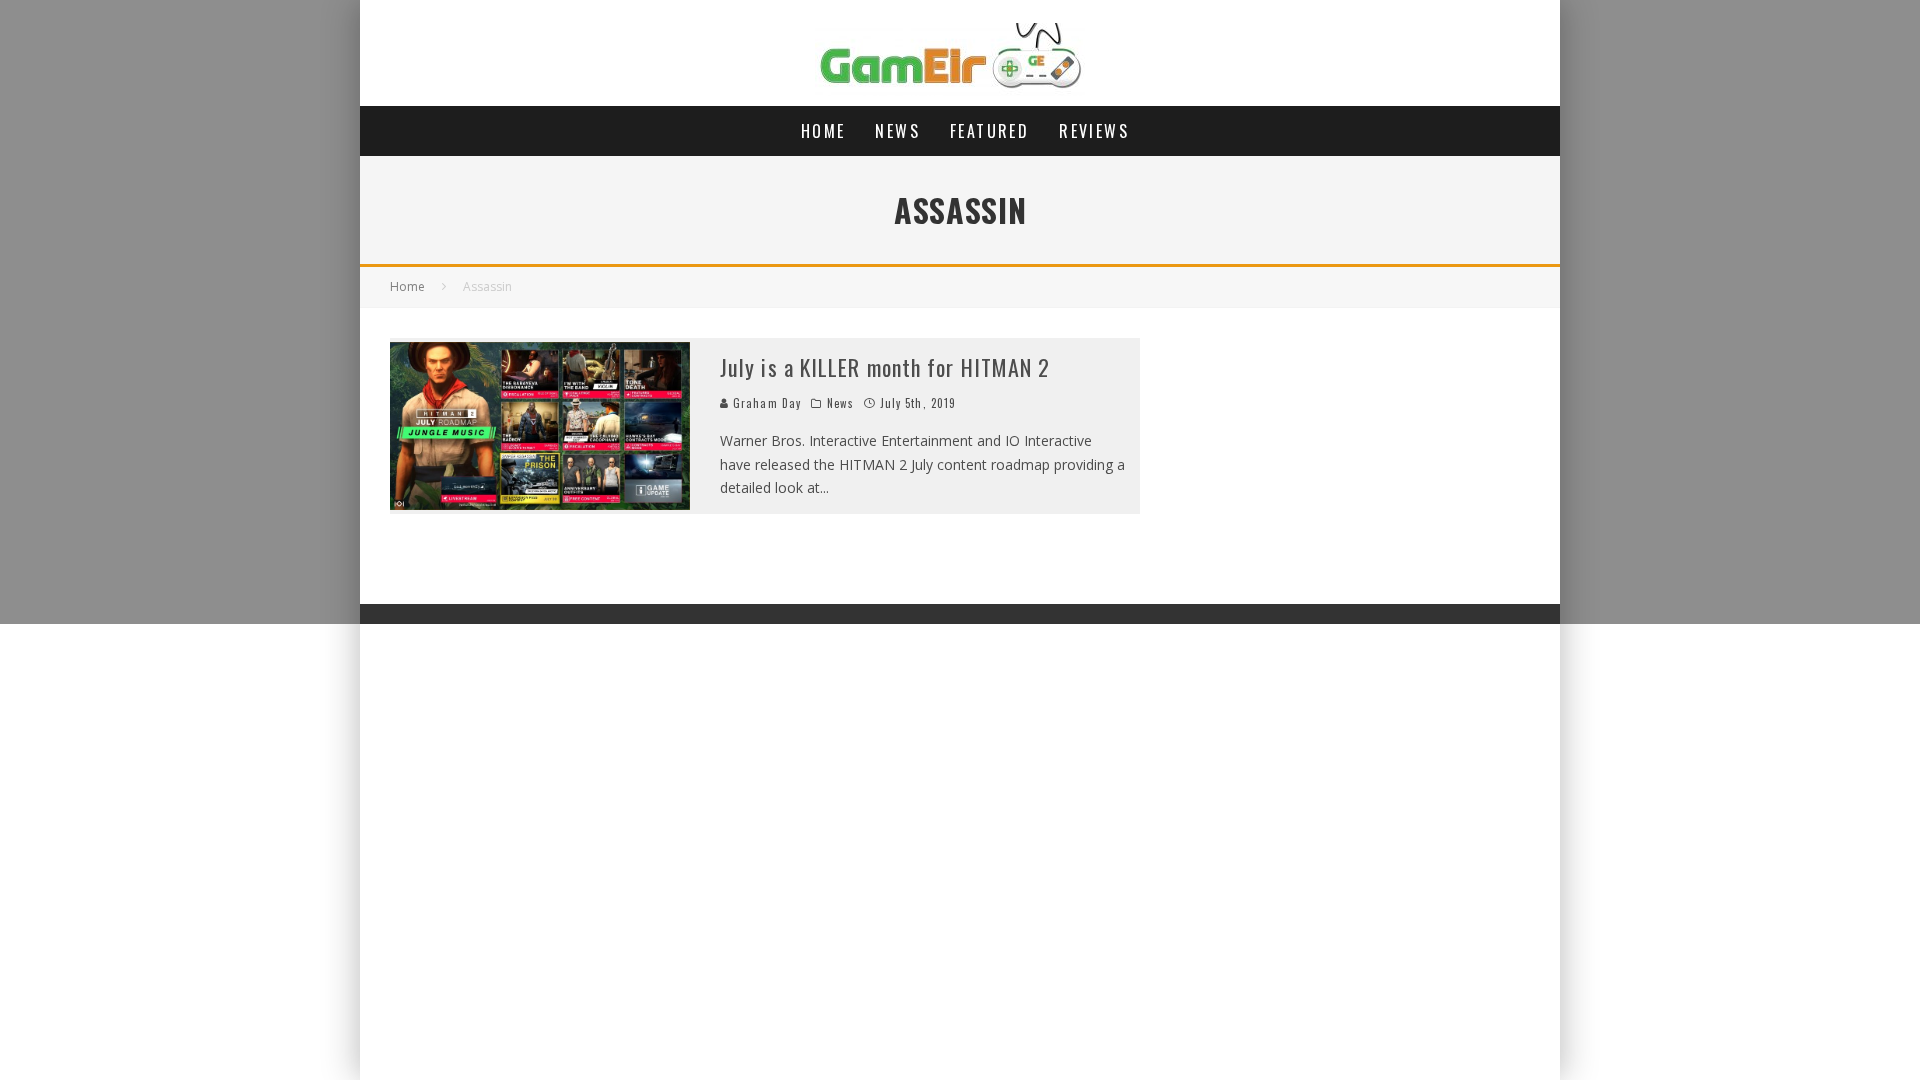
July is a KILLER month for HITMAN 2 (885, 367)
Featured (989, 131)
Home (823, 131)
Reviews (1094, 131)
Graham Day (765, 403)
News (897, 131)
